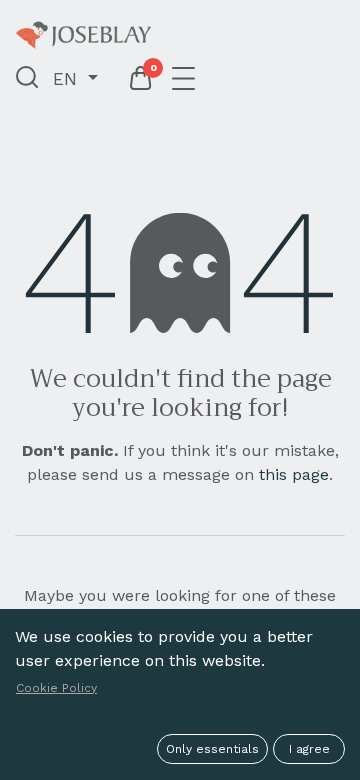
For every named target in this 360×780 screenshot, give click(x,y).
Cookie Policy (56, 688)
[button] (27, 79)
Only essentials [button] (212, 749)
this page (294, 474)
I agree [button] (309, 749)
